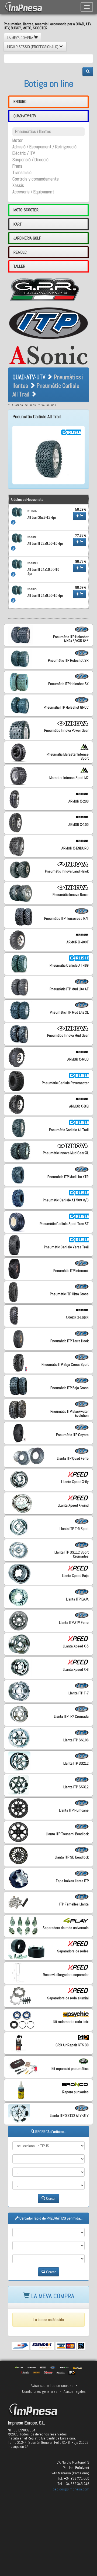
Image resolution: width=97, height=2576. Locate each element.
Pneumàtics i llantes (33, 132)
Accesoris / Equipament (33, 192)
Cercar (51, 2198)
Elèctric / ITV (24, 153)
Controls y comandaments (36, 179)
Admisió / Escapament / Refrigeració (44, 147)
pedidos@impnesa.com (71, 2489)
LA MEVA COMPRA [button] (21, 38)
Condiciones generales (40, 2391)
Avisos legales (75, 2391)
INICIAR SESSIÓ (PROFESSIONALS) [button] (33, 47)
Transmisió (22, 173)
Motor (18, 140)
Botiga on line (49, 84)
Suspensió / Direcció (30, 160)
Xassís (18, 185)
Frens (17, 166)
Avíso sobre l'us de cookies (52, 2386)
